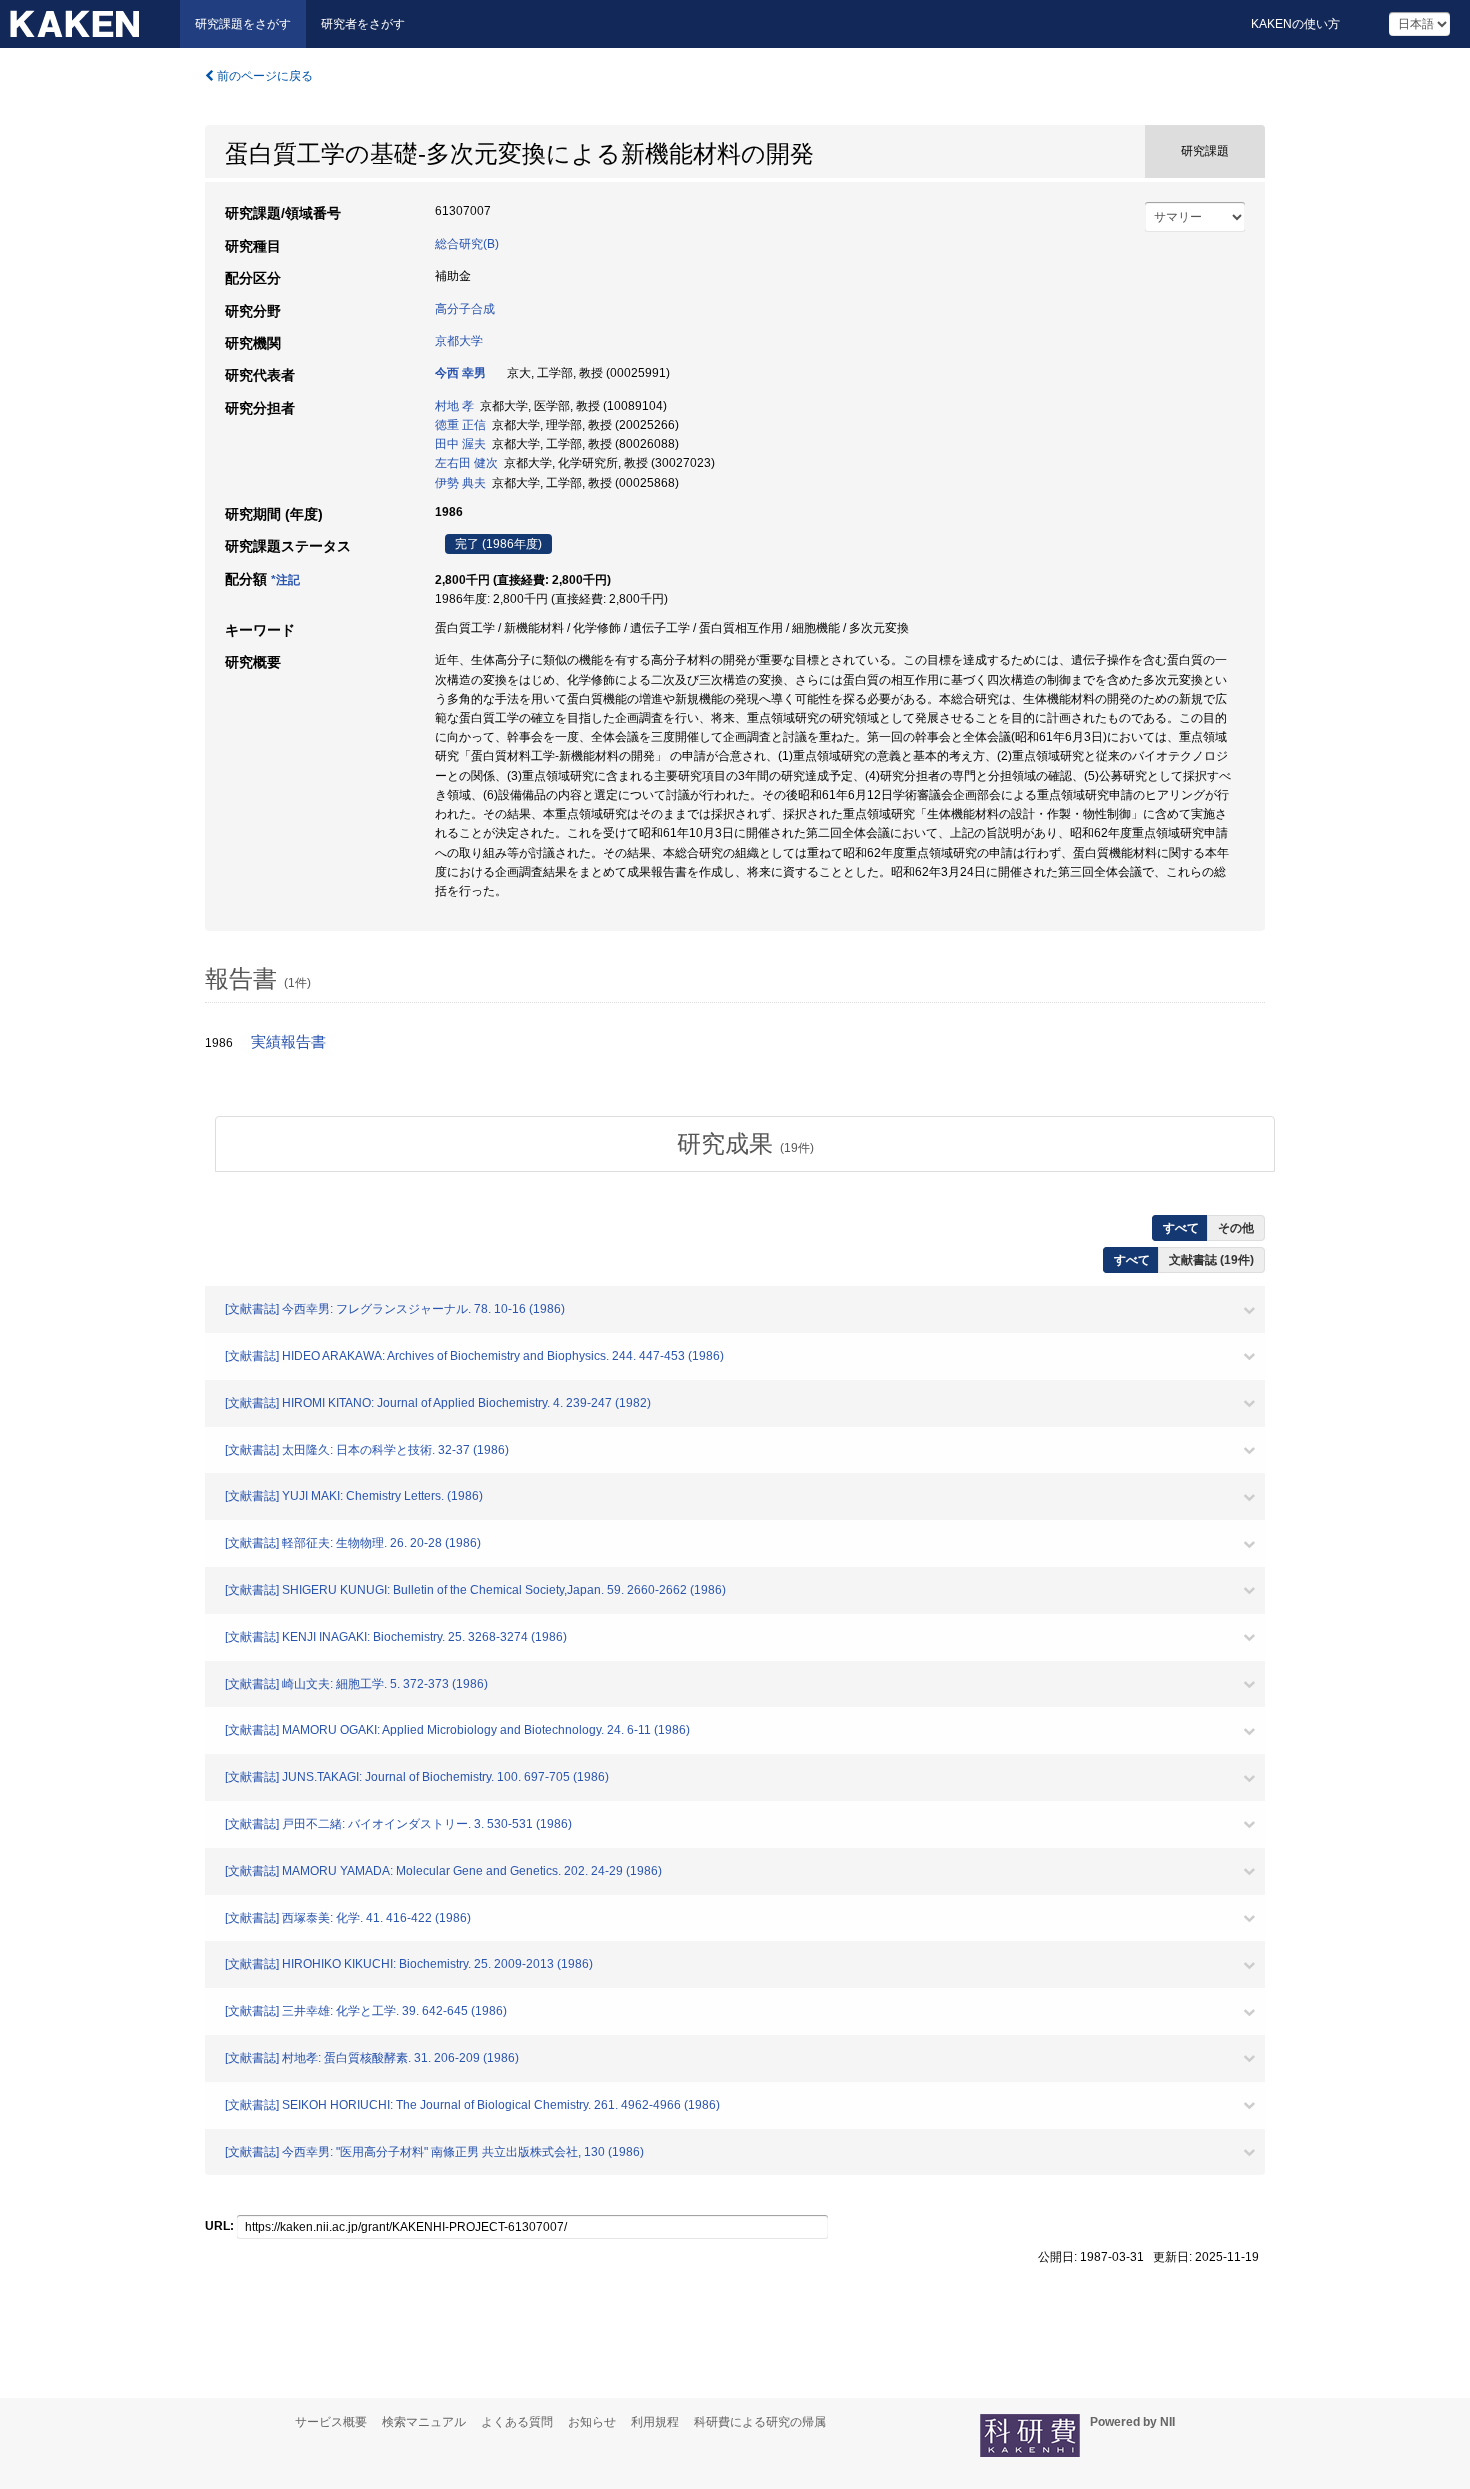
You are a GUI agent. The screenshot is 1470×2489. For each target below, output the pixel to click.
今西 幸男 (460, 373)
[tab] (745, 1144)
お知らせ (592, 2422)
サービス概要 (331, 2422)
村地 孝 (454, 406)
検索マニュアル (424, 2422)
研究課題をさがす (243, 24)
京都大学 (459, 341)
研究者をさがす (363, 24)
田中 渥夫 (460, 444)
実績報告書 (288, 1042)
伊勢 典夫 (460, 483)
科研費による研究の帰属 (760, 2422)
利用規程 (655, 2422)
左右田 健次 (466, 463)
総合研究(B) (467, 244)
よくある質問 (517, 2422)
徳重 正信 (460, 425)
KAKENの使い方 (1295, 24)
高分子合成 (465, 309)
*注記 (285, 580)
